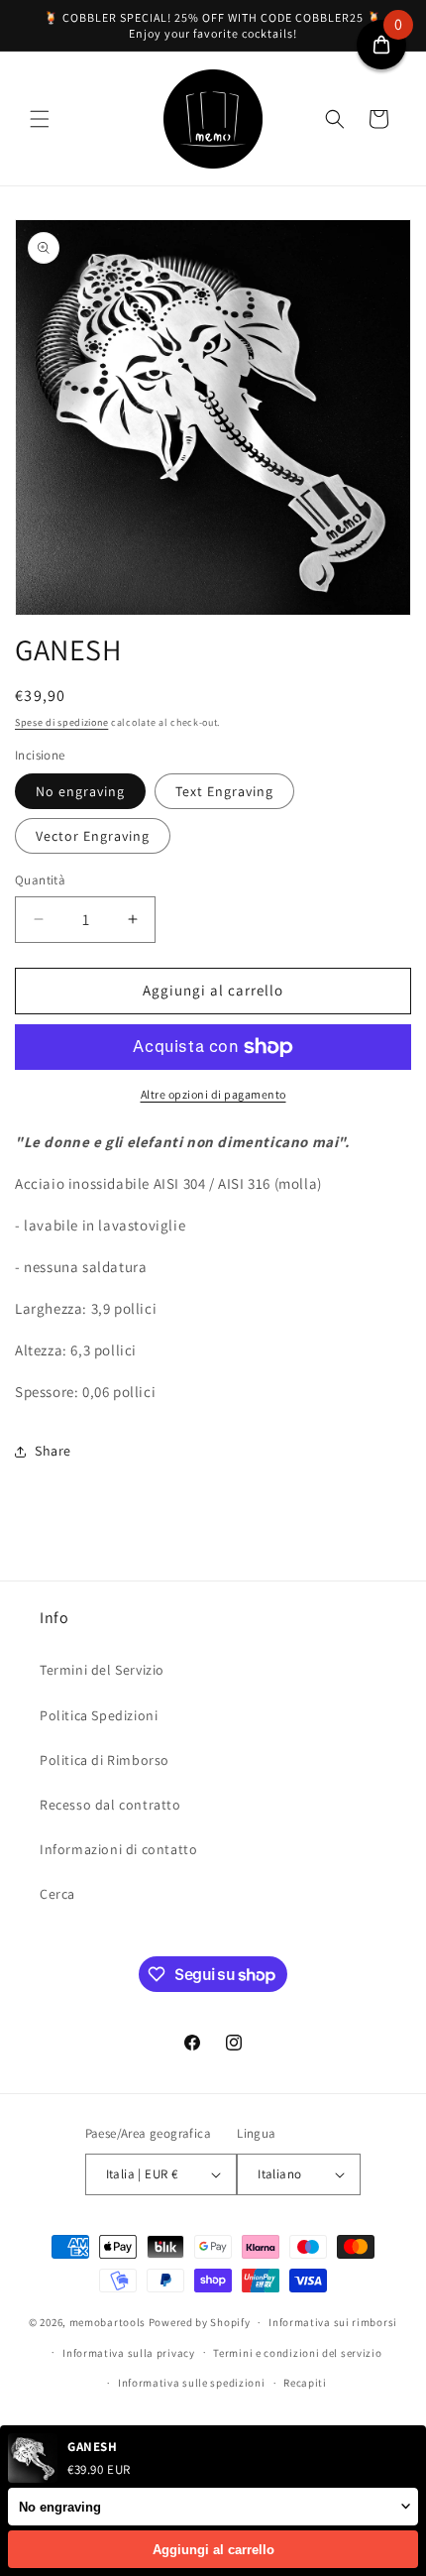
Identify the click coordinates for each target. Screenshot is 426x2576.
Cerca (57, 1894)
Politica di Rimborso (105, 1760)
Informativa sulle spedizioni (192, 2383)
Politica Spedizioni (99, 1715)
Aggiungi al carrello (213, 2550)
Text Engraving (224, 791)
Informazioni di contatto (118, 1849)
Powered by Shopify (200, 2322)
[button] (40, 119)
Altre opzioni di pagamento (213, 1094)
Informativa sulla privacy (129, 2353)
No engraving (80, 791)
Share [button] (53, 1451)
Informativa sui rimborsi (333, 2322)
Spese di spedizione (61, 722)
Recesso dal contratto (110, 1805)
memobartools (107, 2322)
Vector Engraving (93, 836)
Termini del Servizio (102, 1670)
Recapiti (305, 2383)
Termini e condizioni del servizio (297, 2353)
